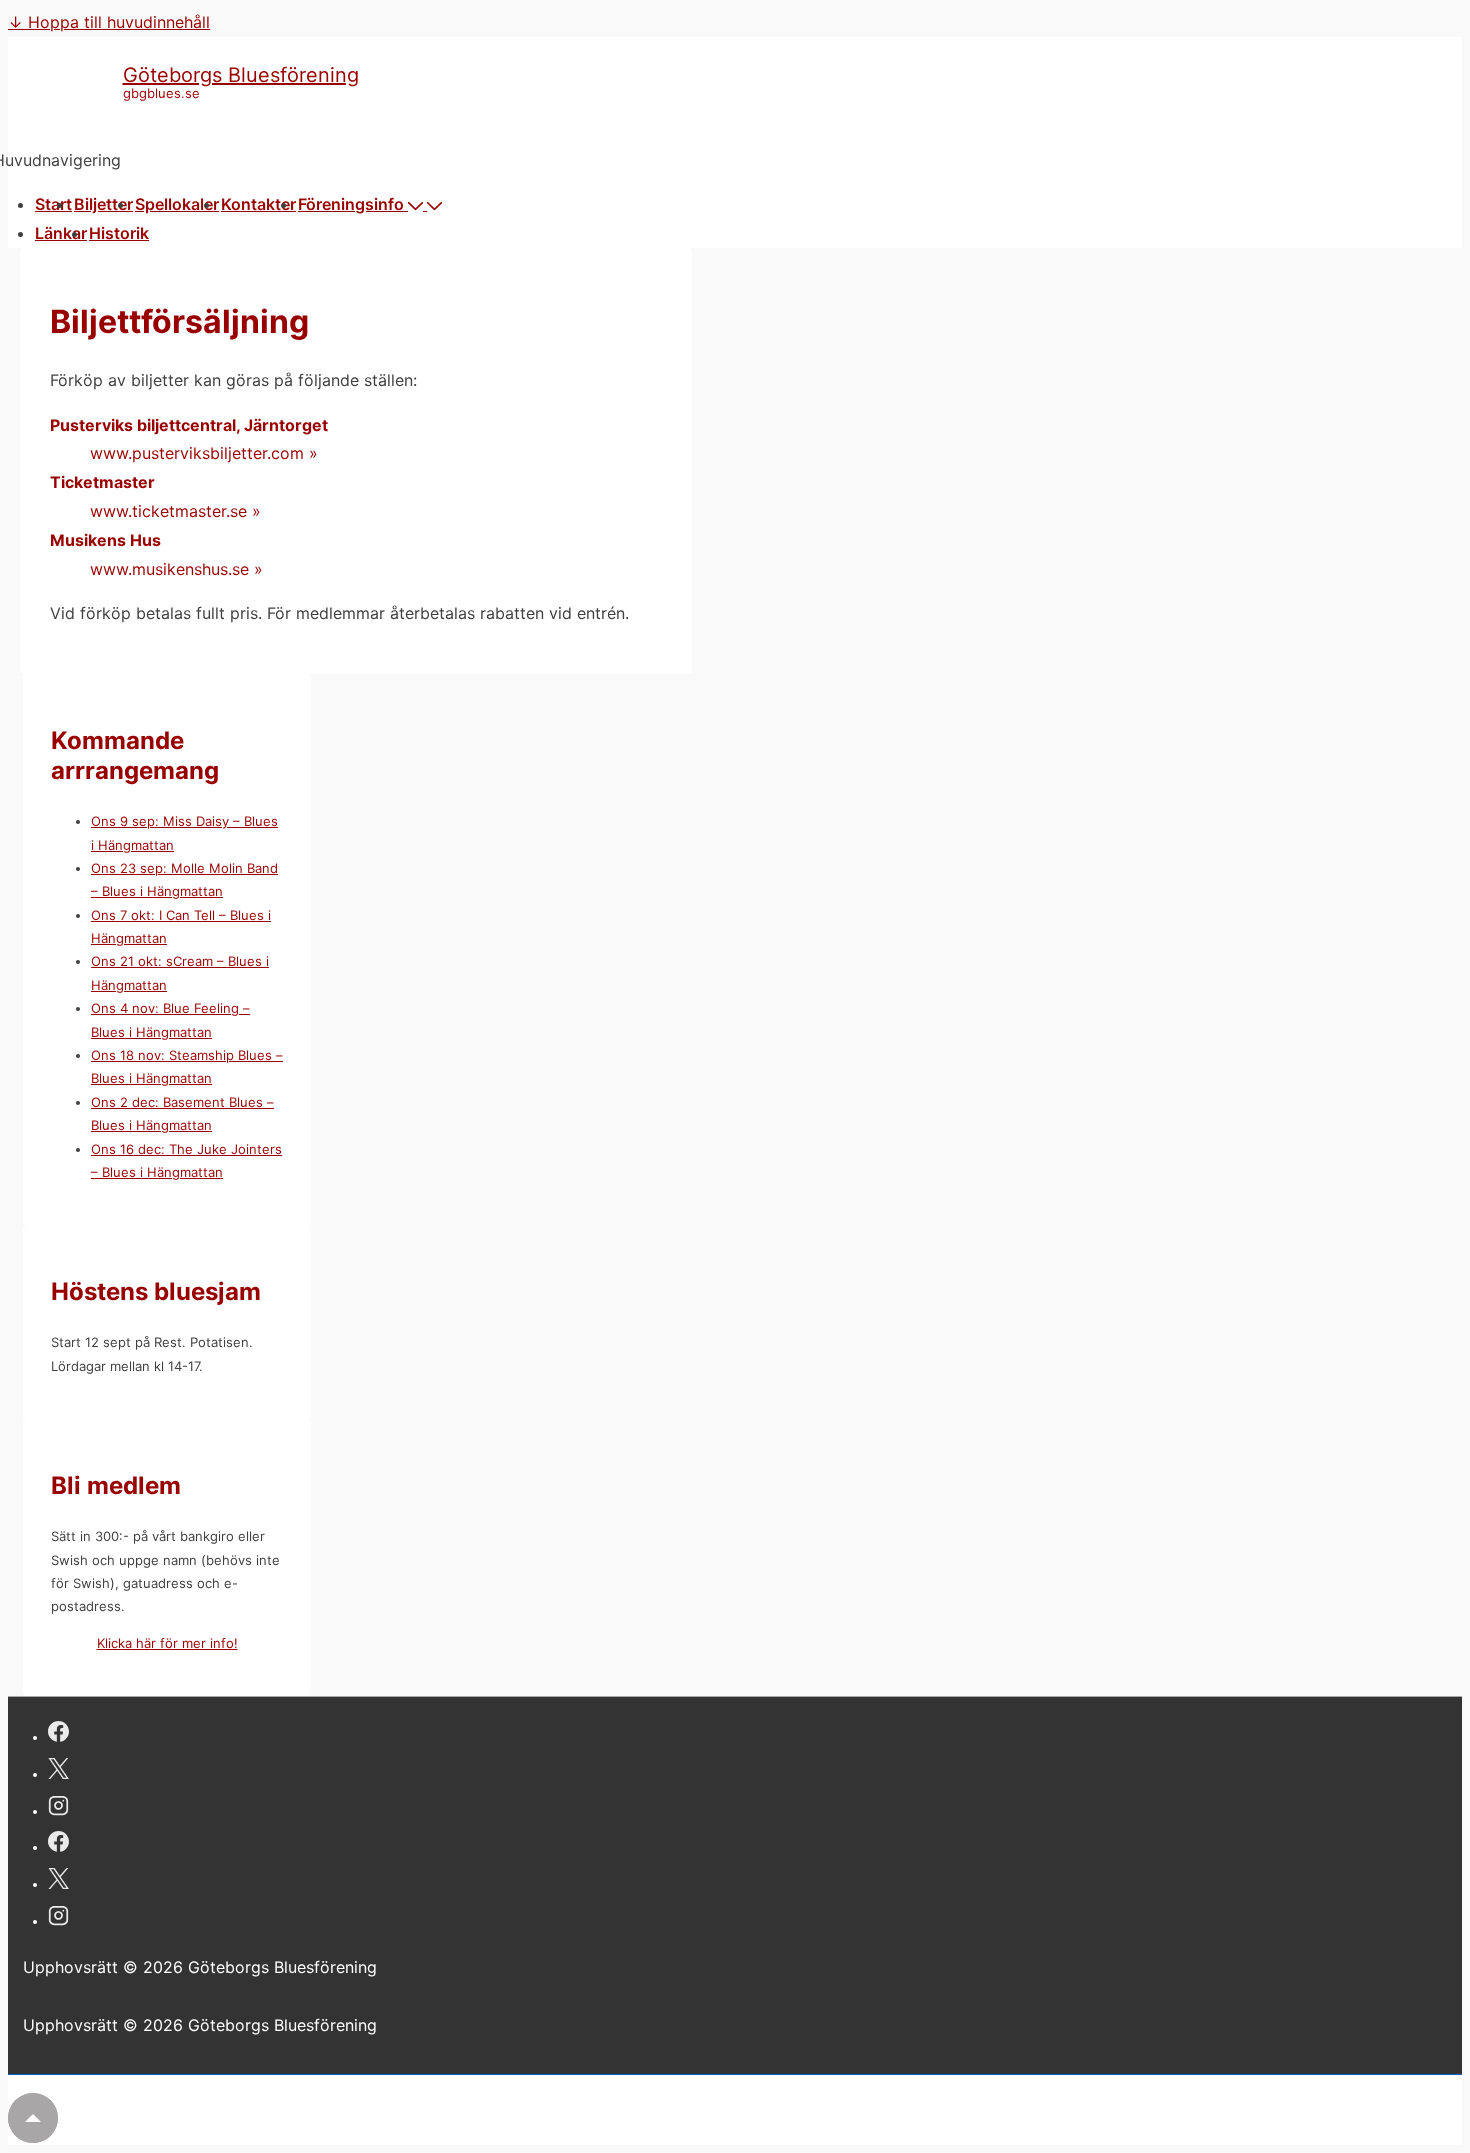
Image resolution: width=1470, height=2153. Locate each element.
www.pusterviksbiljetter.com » (204, 453)
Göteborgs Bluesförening (241, 75)
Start (53, 204)
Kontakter (258, 204)
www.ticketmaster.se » (175, 511)
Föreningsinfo (351, 204)
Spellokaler (177, 204)
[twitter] (58, 1771)
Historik (119, 233)
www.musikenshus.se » (176, 569)
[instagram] (58, 1808)
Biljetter (103, 204)
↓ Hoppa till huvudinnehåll (109, 22)
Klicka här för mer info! (167, 1643)
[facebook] (58, 1734)
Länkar (61, 233)
